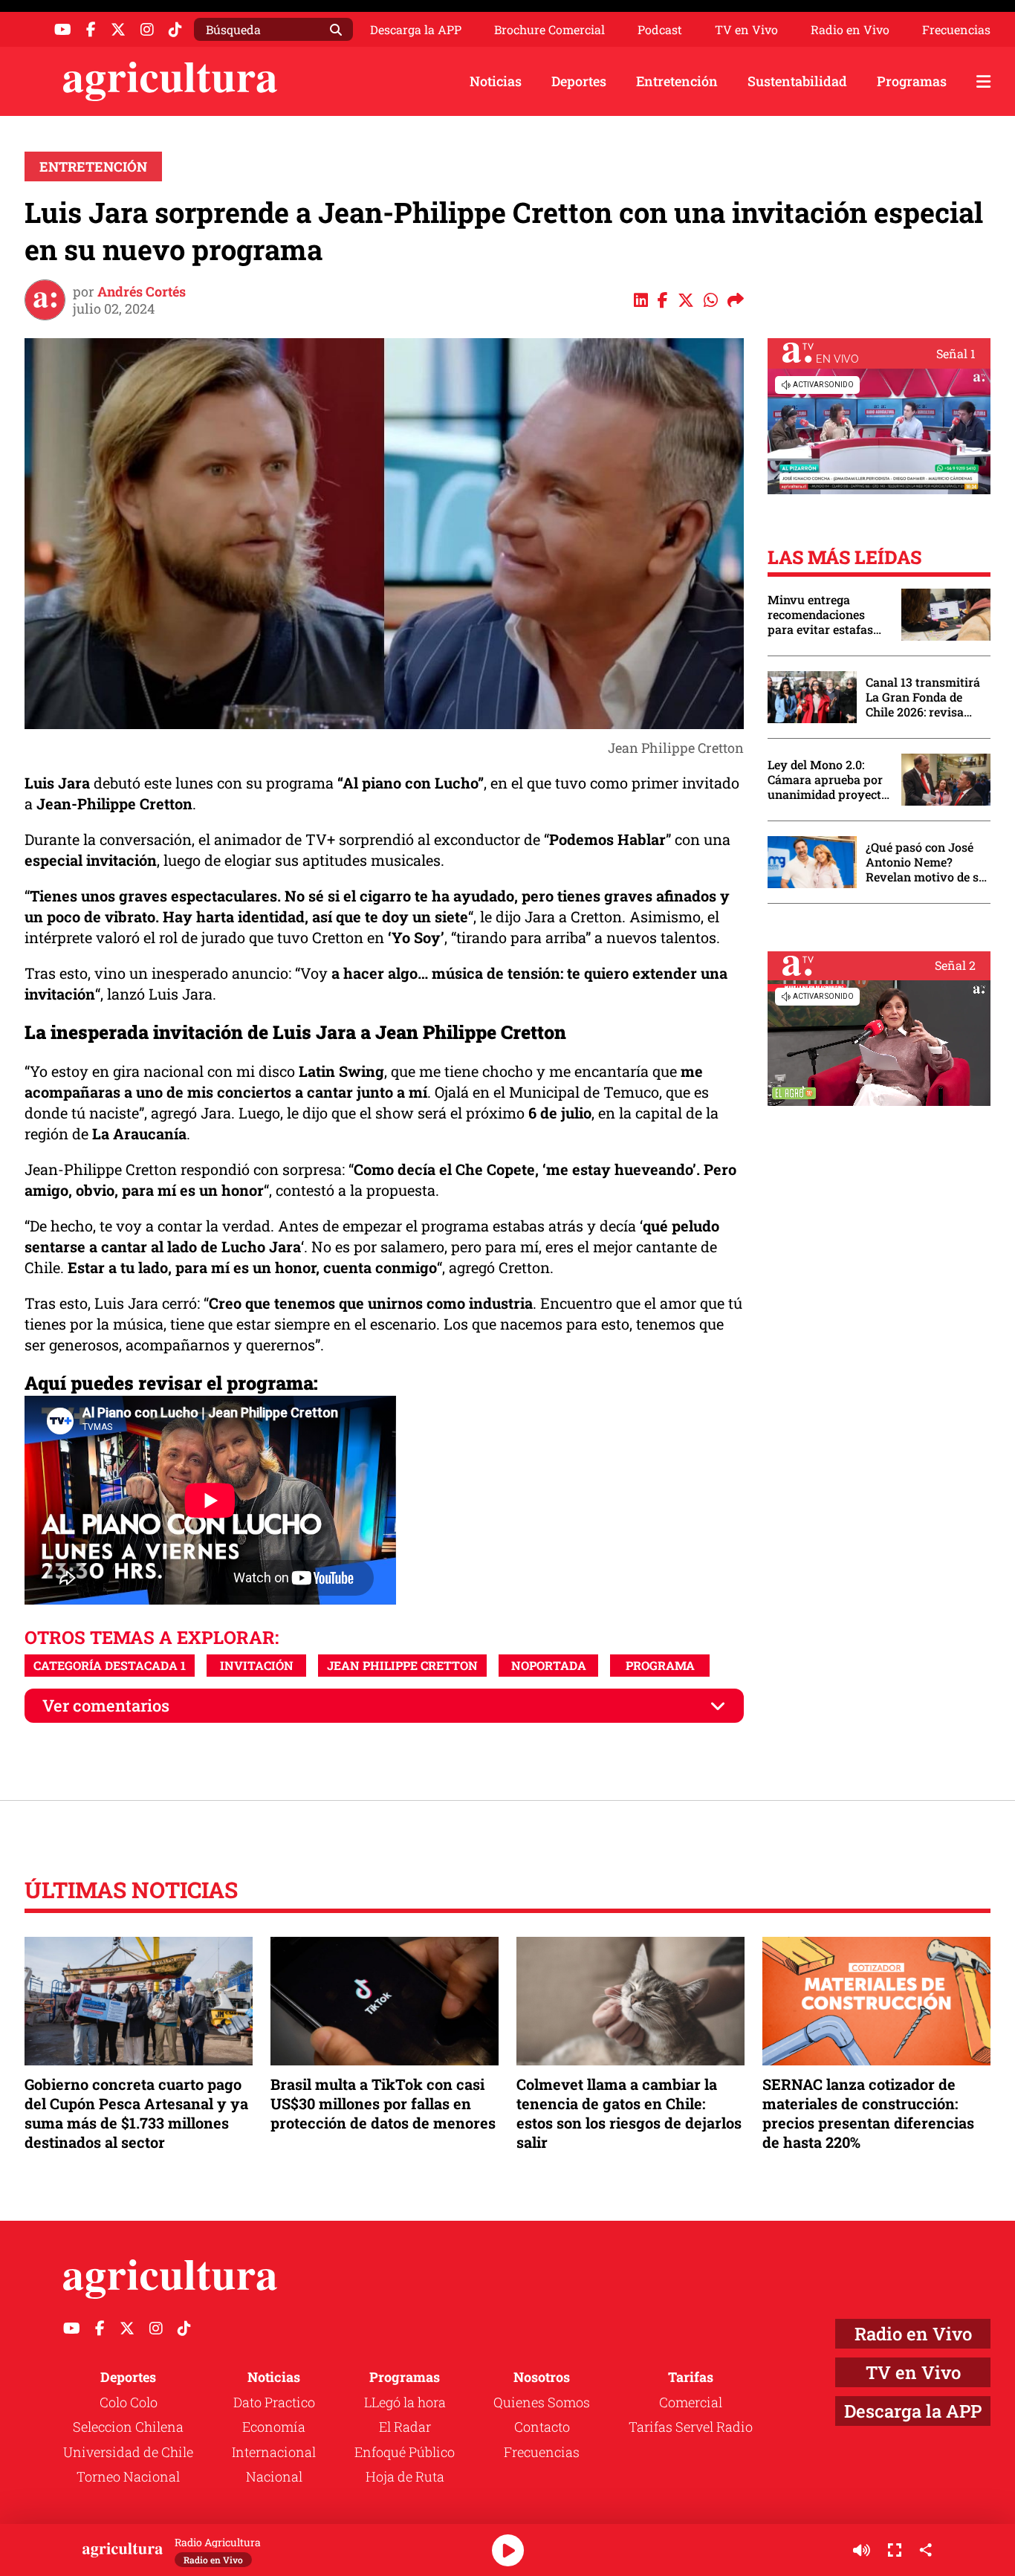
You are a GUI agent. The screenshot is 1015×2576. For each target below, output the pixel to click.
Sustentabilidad (797, 81)
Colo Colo (129, 2402)
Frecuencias (956, 30)
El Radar (405, 2427)
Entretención (677, 81)
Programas (912, 81)
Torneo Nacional (128, 2476)
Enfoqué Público (405, 2452)
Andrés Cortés (142, 291)
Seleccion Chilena (128, 2427)
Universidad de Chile (128, 2452)
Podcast (660, 30)
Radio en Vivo (850, 30)
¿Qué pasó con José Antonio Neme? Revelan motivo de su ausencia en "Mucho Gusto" (926, 862)
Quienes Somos (542, 2402)
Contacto (542, 2427)
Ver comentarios (106, 1705)
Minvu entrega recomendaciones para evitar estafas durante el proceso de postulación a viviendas (827, 615)
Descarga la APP (416, 29)
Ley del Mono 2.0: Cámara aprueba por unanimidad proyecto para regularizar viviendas (828, 780)
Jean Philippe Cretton (402, 1665)
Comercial (691, 2402)
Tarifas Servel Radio (691, 2427)
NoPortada (549, 1665)
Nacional (274, 2476)
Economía (274, 2427)
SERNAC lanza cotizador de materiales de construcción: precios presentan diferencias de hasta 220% (868, 2113)
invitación (257, 1665)
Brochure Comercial (549, 30)
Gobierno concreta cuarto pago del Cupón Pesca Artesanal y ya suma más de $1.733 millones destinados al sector (136, 2113)
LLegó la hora (405, 2402)
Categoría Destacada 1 (110, 1665)
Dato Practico (274, 2402)
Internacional (274, 2452)
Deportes (579, 81)
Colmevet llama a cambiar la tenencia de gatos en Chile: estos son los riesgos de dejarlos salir (629, 2113)
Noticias (496, 81)
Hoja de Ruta (405, 2476)
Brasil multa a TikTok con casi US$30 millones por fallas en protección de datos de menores (383, 2103)
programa (660, 1665)
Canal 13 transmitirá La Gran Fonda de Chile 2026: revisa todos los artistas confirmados (923, 697)
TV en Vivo (746, 30)
